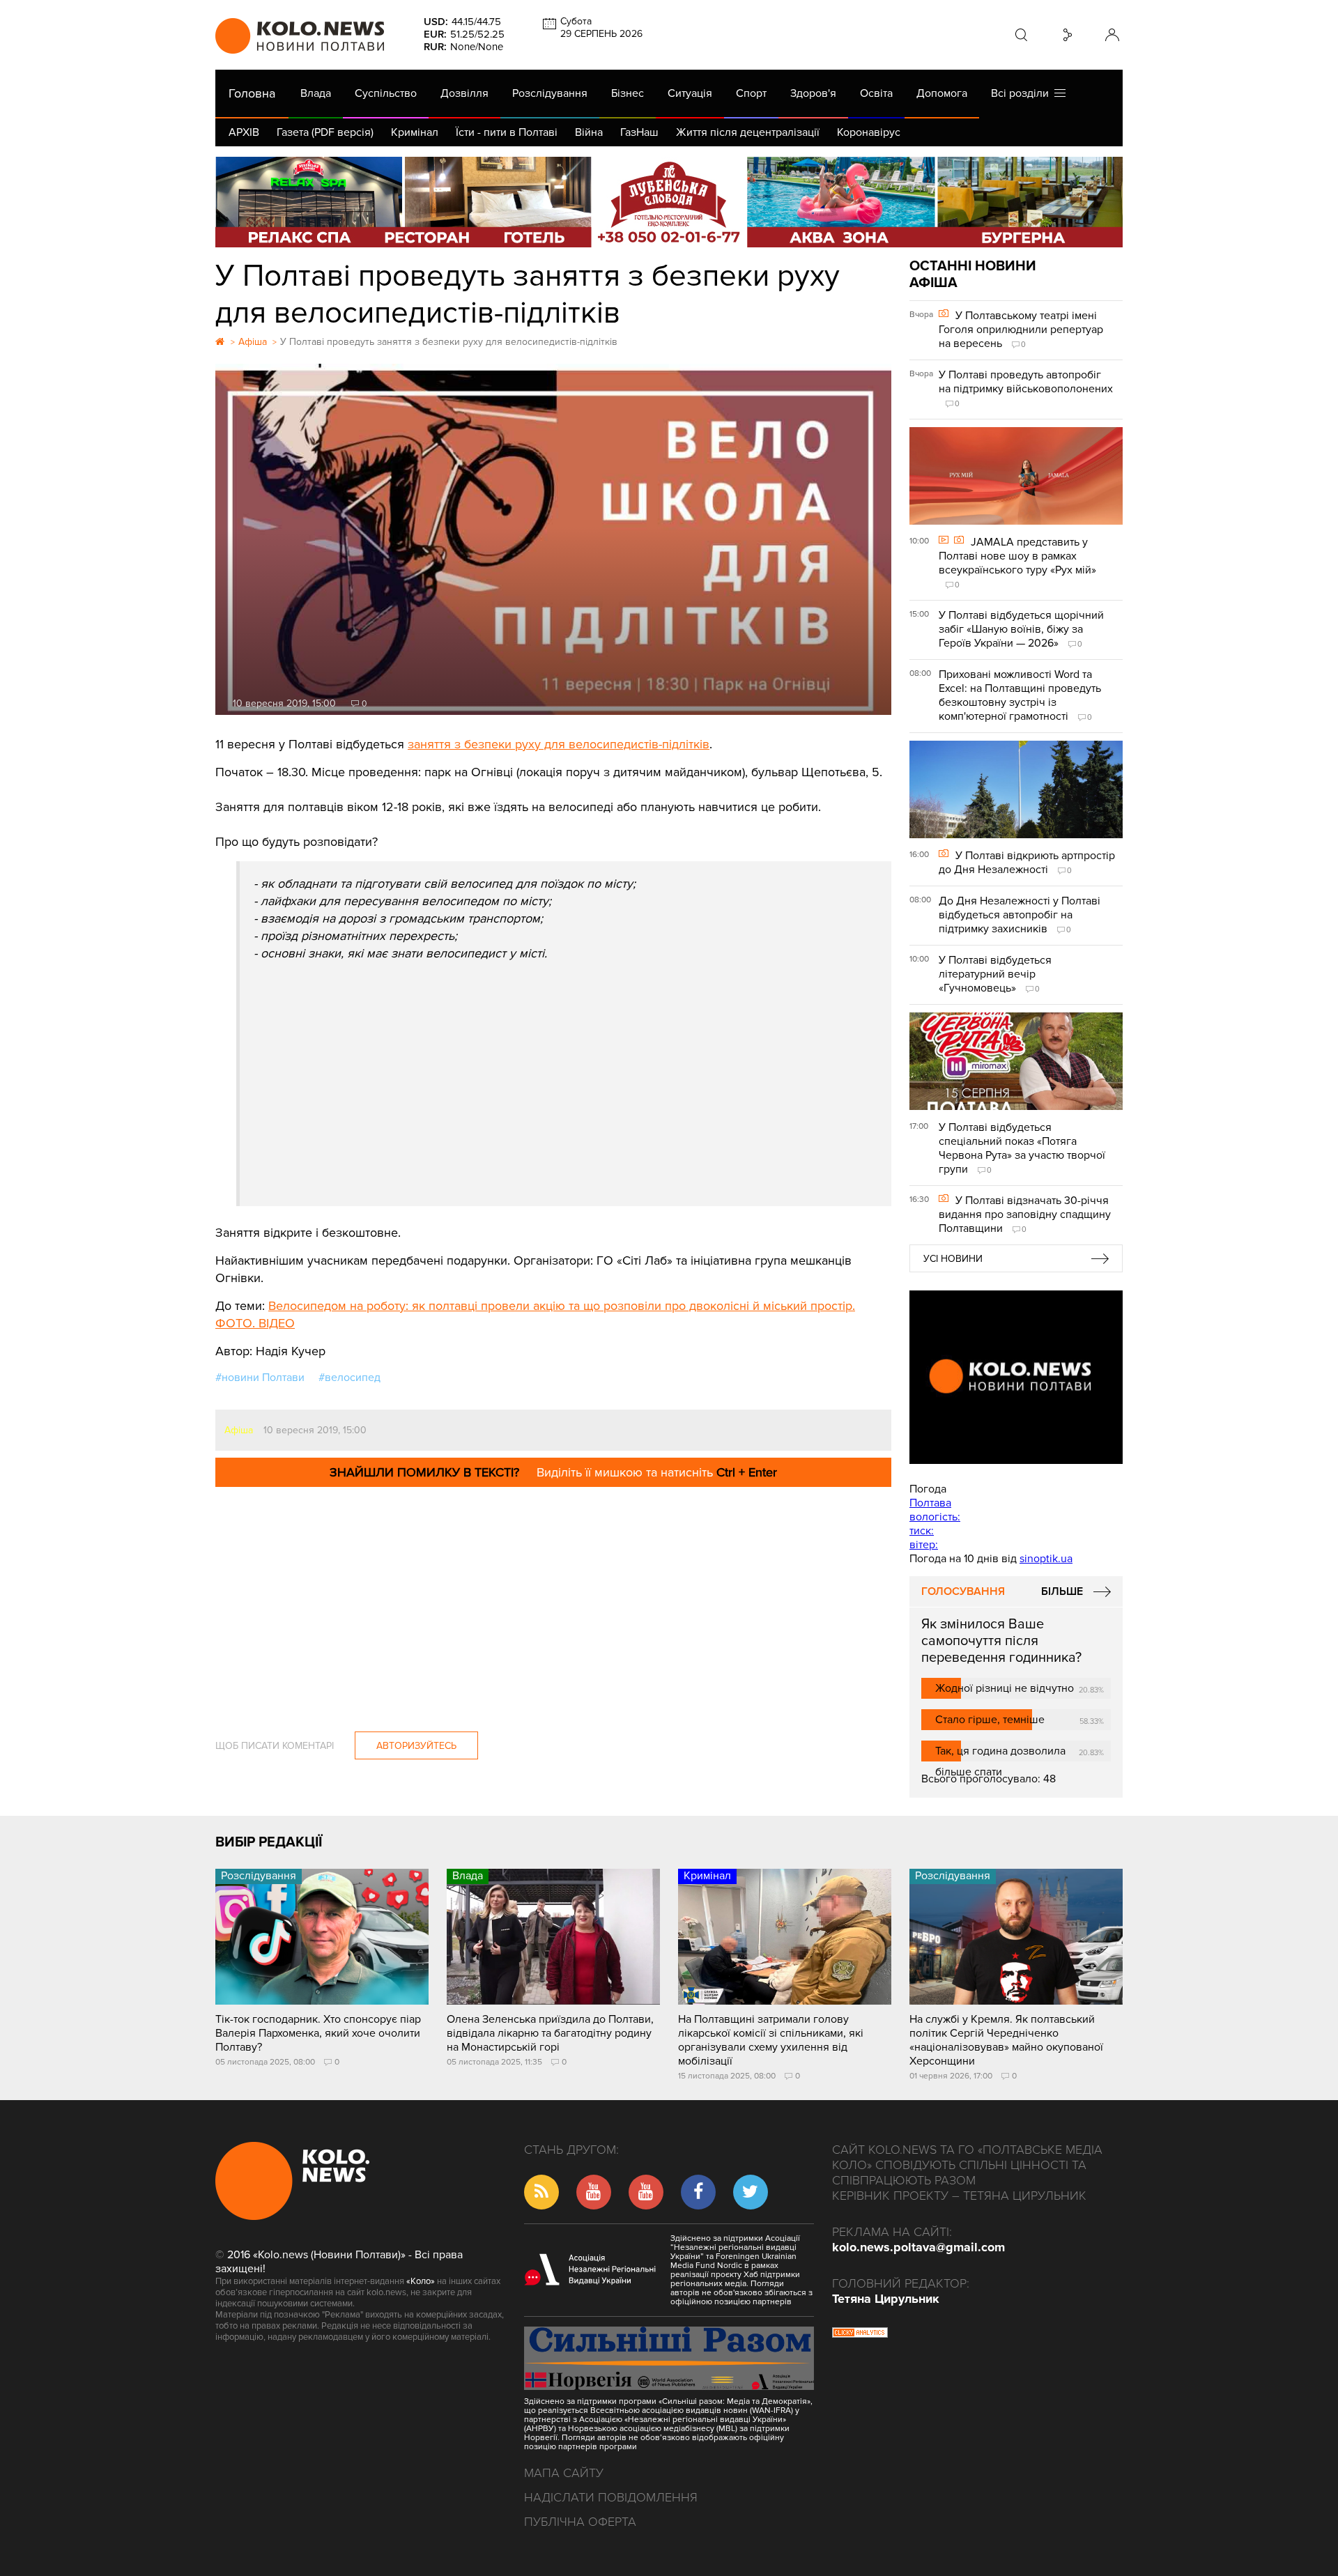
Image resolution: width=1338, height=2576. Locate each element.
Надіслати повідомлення (611, 2497)
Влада (316, 93)
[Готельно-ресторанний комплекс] (669, 202)
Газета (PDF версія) (325, 132)
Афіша (239, 1430)
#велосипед (349, 1378)
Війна (589, 132)
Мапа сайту (564, 2473)
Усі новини (953, 1259)
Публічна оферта (580, 2522)
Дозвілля (464, 93)
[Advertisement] (566, 1067)
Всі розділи (1023, 93)
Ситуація (690, 93)
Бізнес (628, 93)
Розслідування (550, 93)
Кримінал (415, 132)
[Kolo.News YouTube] (1016, 1377)
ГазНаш (639, 132)
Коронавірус (869, 132)
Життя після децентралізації (748, 132)
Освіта (876, 93)
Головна (252, 93)
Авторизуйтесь (416, 1746)
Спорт (751, 93)
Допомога (942, 93)
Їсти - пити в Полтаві (507, 132)
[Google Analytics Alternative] (860, 2334)
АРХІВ (244, 132)
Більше (1062, 1591)
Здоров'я (813, 93)
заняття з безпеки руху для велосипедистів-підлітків (559, 744)
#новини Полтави (260, 1378)
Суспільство (386, 93)
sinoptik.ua (1046, 1559)
